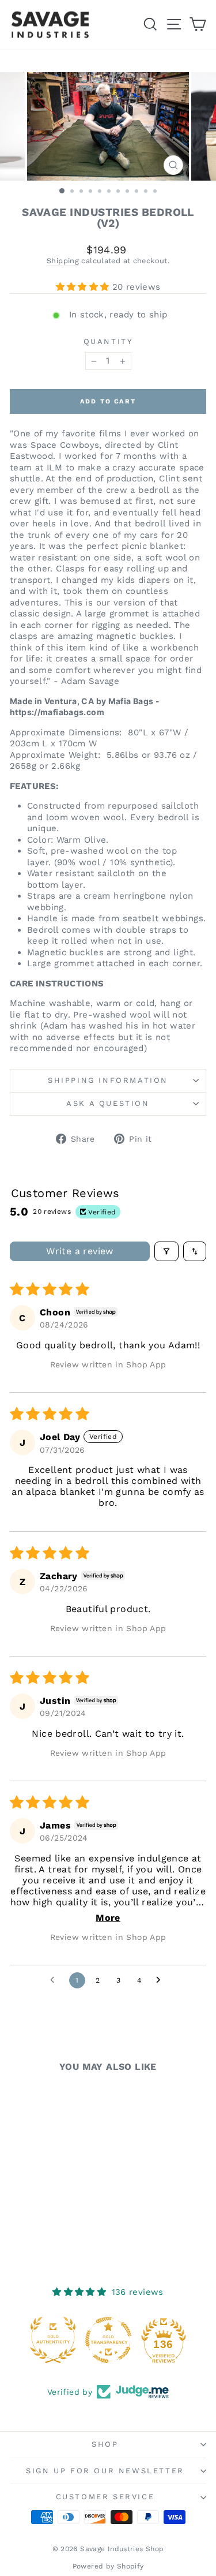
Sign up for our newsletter (105, 2471)
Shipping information (108, 1080)
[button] (84, 287)
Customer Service (105, 2497)
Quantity (108, 341)
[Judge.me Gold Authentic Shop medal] (53, 2340)
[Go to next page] (161, 1980)
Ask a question (108, 1103)
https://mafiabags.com (57, 712)
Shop (105, 2444)
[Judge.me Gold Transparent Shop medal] (108, 2340)
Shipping (63, 261)
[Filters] (166, 1251)
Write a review (80, 1251)
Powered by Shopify (108, 2566)
